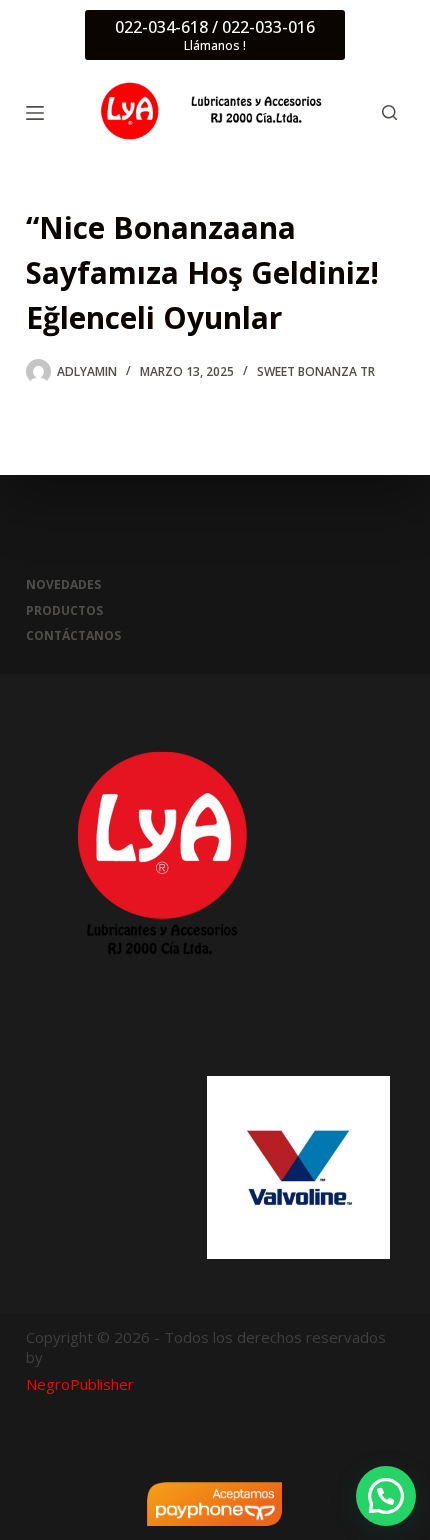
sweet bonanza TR (316, 371)
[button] (386, 1496)
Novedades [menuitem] (63, 585)
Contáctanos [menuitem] (73, 636)
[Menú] (35, 113)
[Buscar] (389, 112)
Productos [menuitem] (64, 611)
